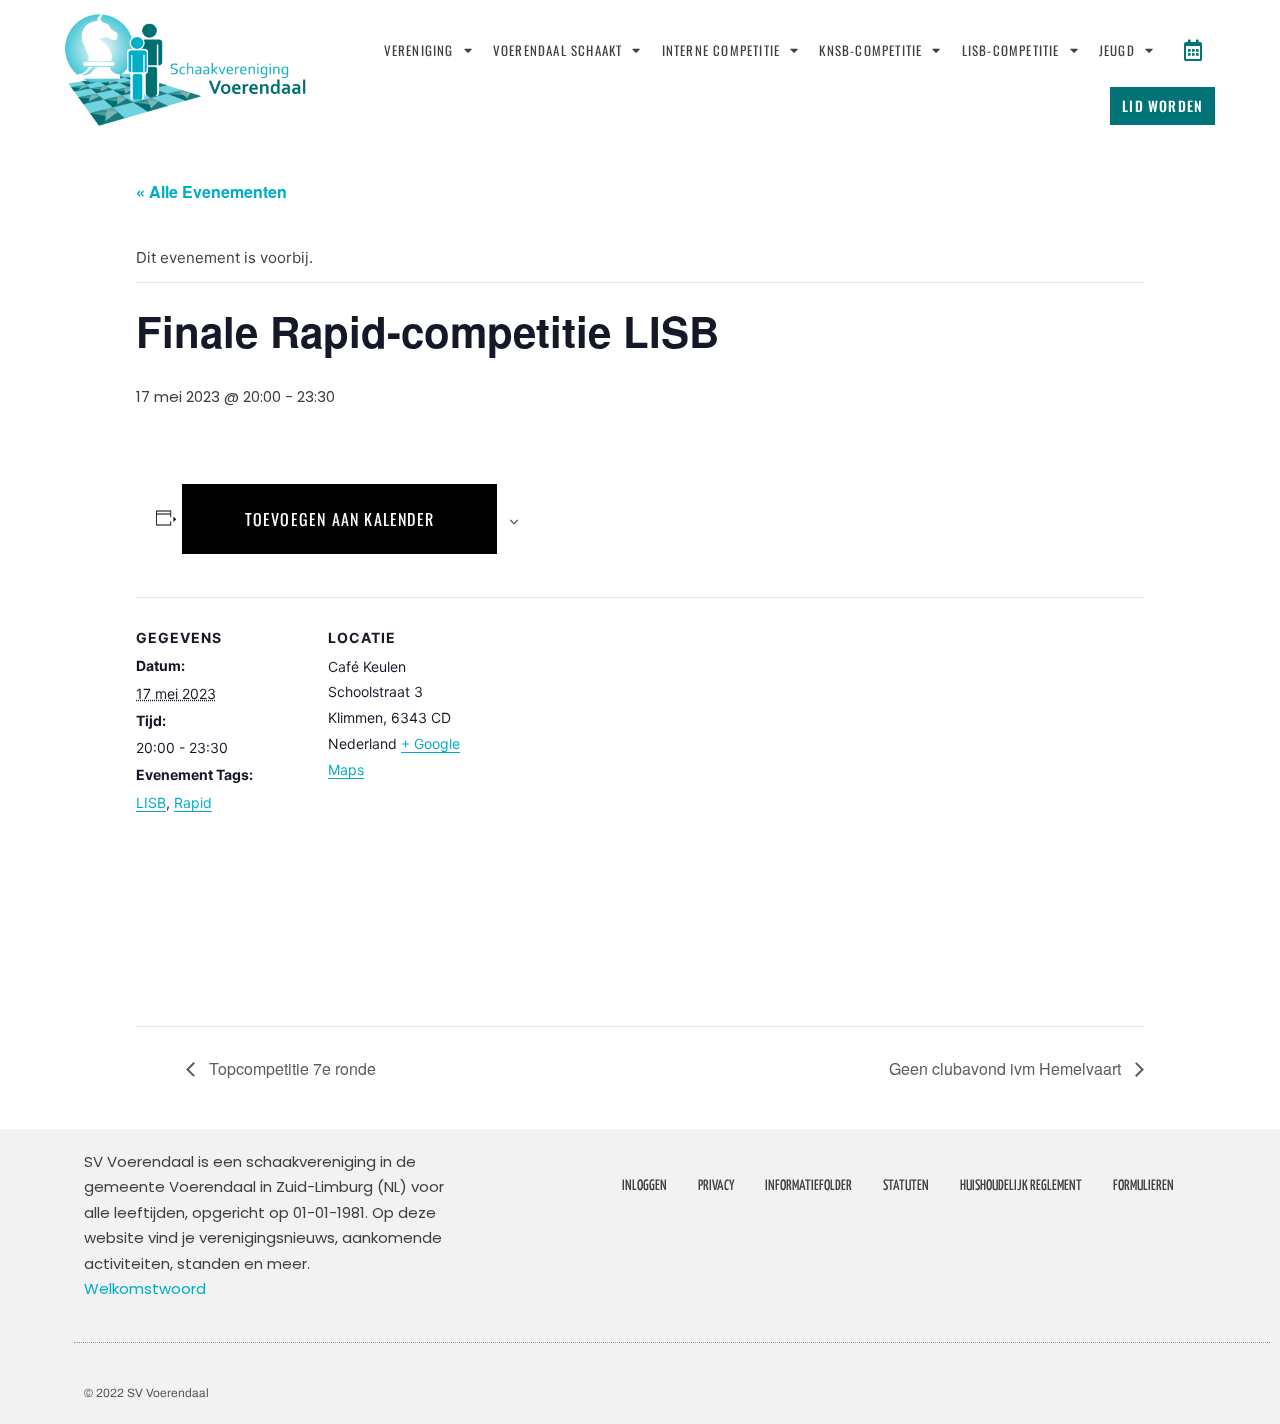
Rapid (193, 802)
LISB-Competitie (1011, 50)
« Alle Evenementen (211, 191)
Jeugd (1117, 50)
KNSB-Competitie (870, 50)
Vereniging (419, 50)
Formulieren (1143, 1186)
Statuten (906, 1186)
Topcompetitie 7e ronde (290, 1068)
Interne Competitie (721, 50)
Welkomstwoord (145, 1288)
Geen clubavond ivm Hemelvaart (1007, 1068)
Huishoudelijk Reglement (1021, 1186)
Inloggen (644, 1186)
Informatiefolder (808, 1186)
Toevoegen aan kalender (339, 519)
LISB (151, 802)
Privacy (716, 1186)
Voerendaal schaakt (558, 50)
